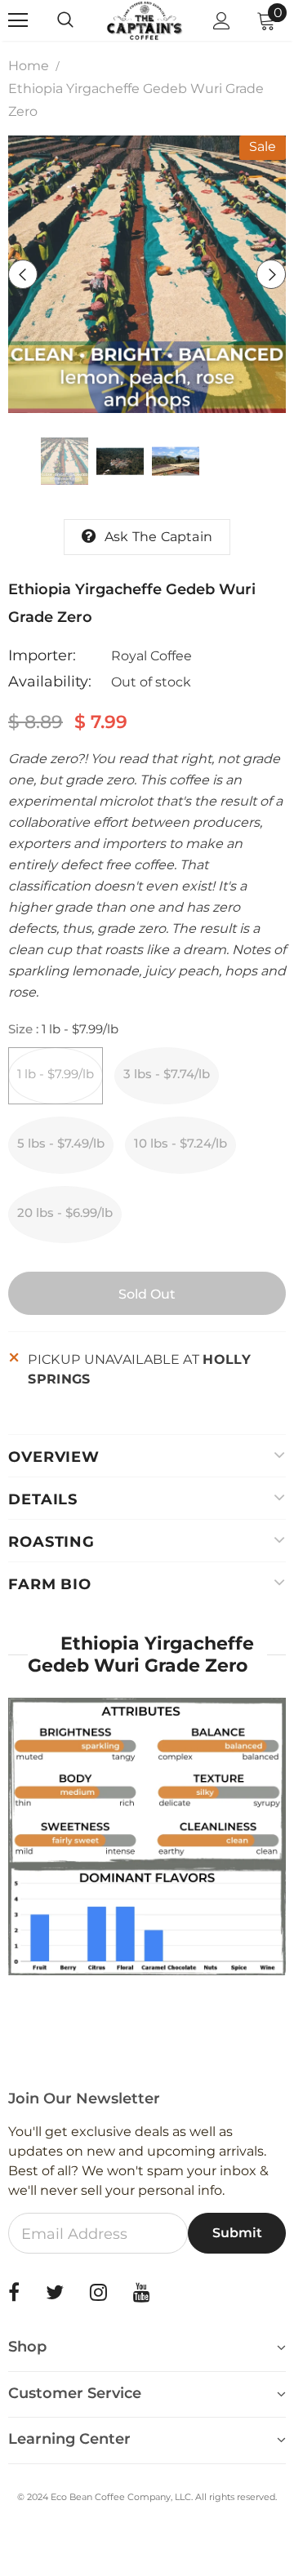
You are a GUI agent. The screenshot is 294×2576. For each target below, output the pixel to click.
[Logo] (145, 20)
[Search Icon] (82, 20)
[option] (147, 274)
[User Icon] (222, 21)
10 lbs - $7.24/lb (180, 1143)
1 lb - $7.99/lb (56, 1074)
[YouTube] (142, 2292)
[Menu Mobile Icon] (18, 20)
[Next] (271, 274)
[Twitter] (55, 2292)
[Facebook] (14, 2292)
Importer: (42, 655)
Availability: (50, 682)
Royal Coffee (151, 656)
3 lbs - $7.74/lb (167, 1074)
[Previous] (23, 274)
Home (29, 66)
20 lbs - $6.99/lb (65, 1212)
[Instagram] (98, 2292)
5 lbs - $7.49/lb (61, 1143)
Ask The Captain (158, 537)
